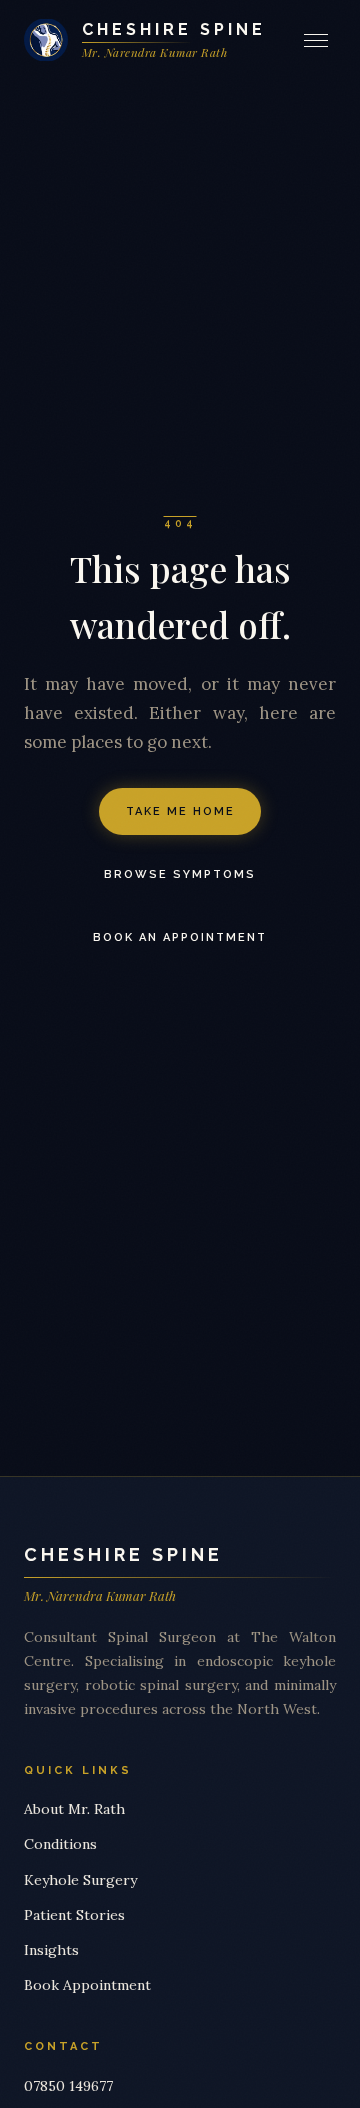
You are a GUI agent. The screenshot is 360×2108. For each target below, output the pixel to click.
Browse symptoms (180, 874)
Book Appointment (87, 1985)
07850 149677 (68, 2086)
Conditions (60, 1844)
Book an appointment (180, 937)
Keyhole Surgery (80, 1880)
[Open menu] (320, 40)
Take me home (180, 811)
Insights (51, 1950)
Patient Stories (74, 1915)
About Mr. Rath (74, 1809)
